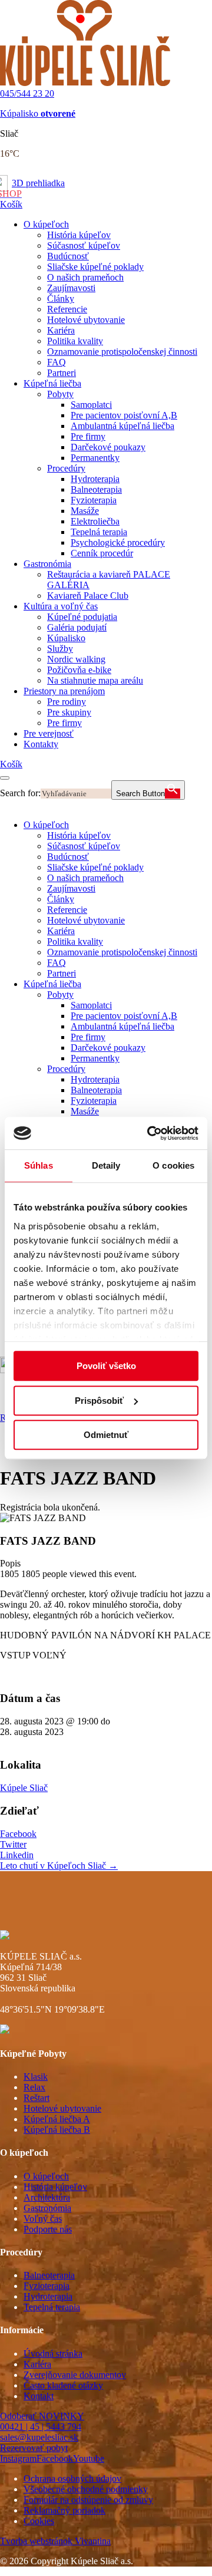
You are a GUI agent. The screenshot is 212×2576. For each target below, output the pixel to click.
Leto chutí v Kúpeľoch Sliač (59, 1866)
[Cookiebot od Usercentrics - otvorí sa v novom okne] (150, 1133)
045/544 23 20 (27, 93)
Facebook (18, 1834)
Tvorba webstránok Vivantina (55, 2541)
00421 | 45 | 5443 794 (41, 2427)
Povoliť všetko (106, 1366)
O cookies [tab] (173, 1165)
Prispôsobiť (99, 1401)
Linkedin (17, 1855)
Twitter (13, 1844)
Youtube (89, 2458)
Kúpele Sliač (24, 1788)
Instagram (18, 2458)
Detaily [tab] (106, 1165)
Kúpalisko (38, 113)
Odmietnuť (106, 1435)
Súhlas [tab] (39, 1165)
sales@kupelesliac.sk (39, 2437)
